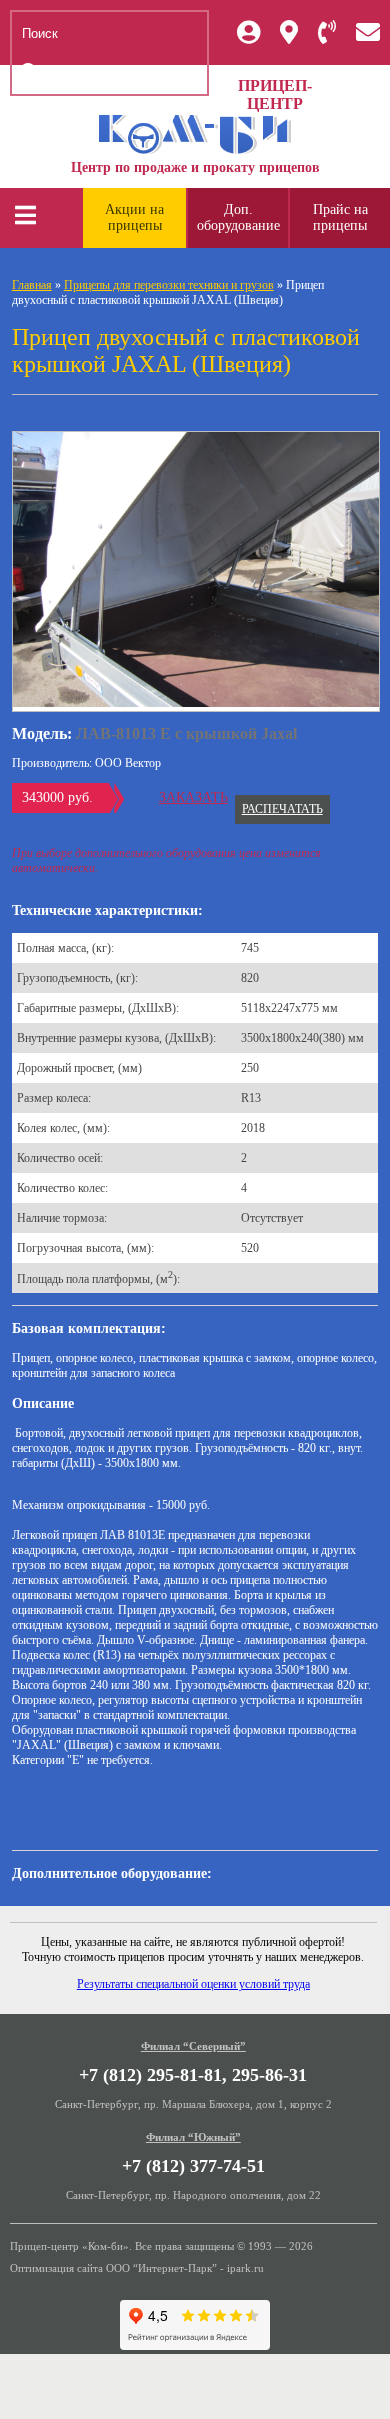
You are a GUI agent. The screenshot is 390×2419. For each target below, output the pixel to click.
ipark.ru (245, 2268)
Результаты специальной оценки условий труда (193, 1984)
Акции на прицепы (134, 217)
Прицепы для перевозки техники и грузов (169, 285)
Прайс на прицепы (340, 217)
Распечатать (282, 809)
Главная (32, 285)
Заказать (193, 797)
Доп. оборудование (238, 217)
